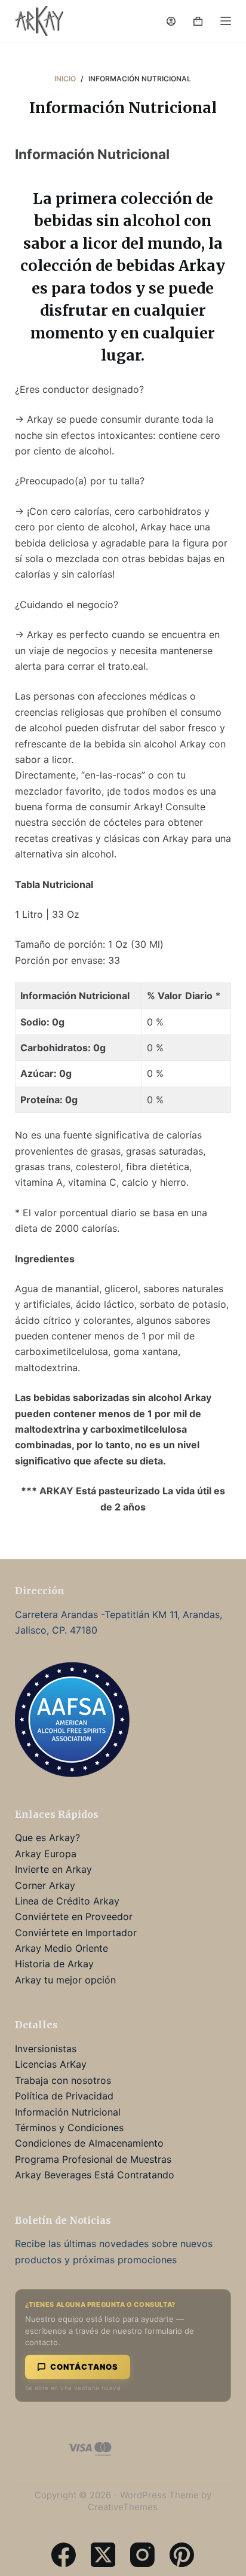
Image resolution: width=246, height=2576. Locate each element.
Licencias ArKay (51, 2064)
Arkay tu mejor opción (65, 1980)
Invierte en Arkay (53, 1869)
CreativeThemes (123, 2507)
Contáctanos (84, 2367)
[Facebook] (64, 2555)
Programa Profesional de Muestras (93, 2159)
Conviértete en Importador (76, 1933)
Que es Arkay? (47, 1838)
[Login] (171, 21)
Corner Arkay (45, 1885)
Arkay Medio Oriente (61, 1948)
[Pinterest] (182, 2555)
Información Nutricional (68, 2112)
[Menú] (226, 21)
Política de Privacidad (64, 2096)
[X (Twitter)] (103, 2555)
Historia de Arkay (54, 1964)
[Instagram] (142, 2555)
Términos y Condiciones (69, 2128)
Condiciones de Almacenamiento (89, 2143)
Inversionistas (46, 2049)
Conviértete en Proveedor (74, 1916)
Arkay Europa (46, 1854)
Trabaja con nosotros (63, 2080)
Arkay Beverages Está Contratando (95, 2175)
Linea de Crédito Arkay (67, 1901)
